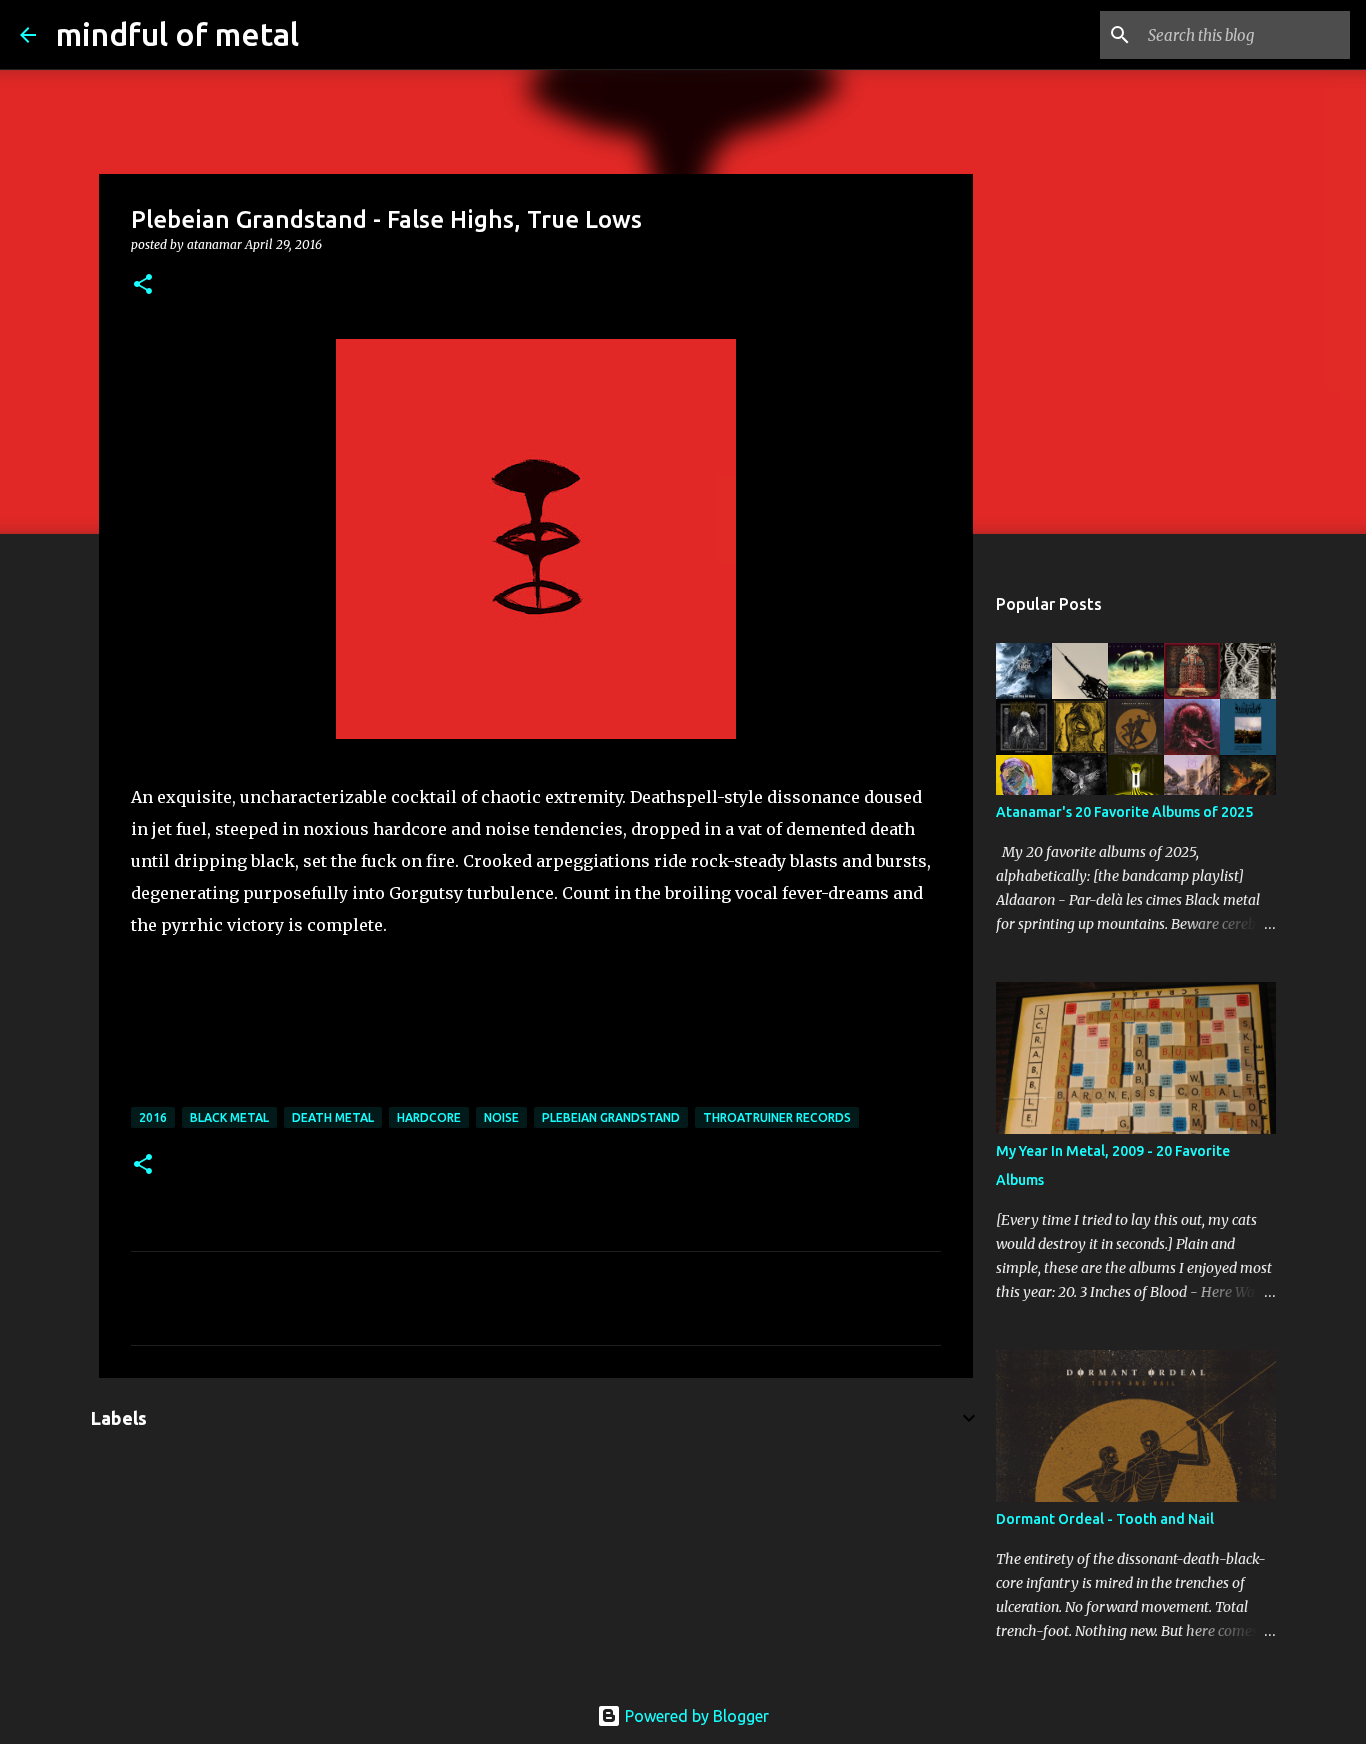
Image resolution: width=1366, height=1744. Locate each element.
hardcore (429, 1117)
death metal (333, 1117)
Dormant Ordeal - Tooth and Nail (1105, 1519)
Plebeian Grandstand (611, 1117)
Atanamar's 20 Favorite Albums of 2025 (1124, 812)
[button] (143, 285)
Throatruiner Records (777, 1117)
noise (501, 1117)
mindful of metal (177, 34)
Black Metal (229, 1117)
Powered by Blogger (695, 1716)
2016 (153, 1117)
